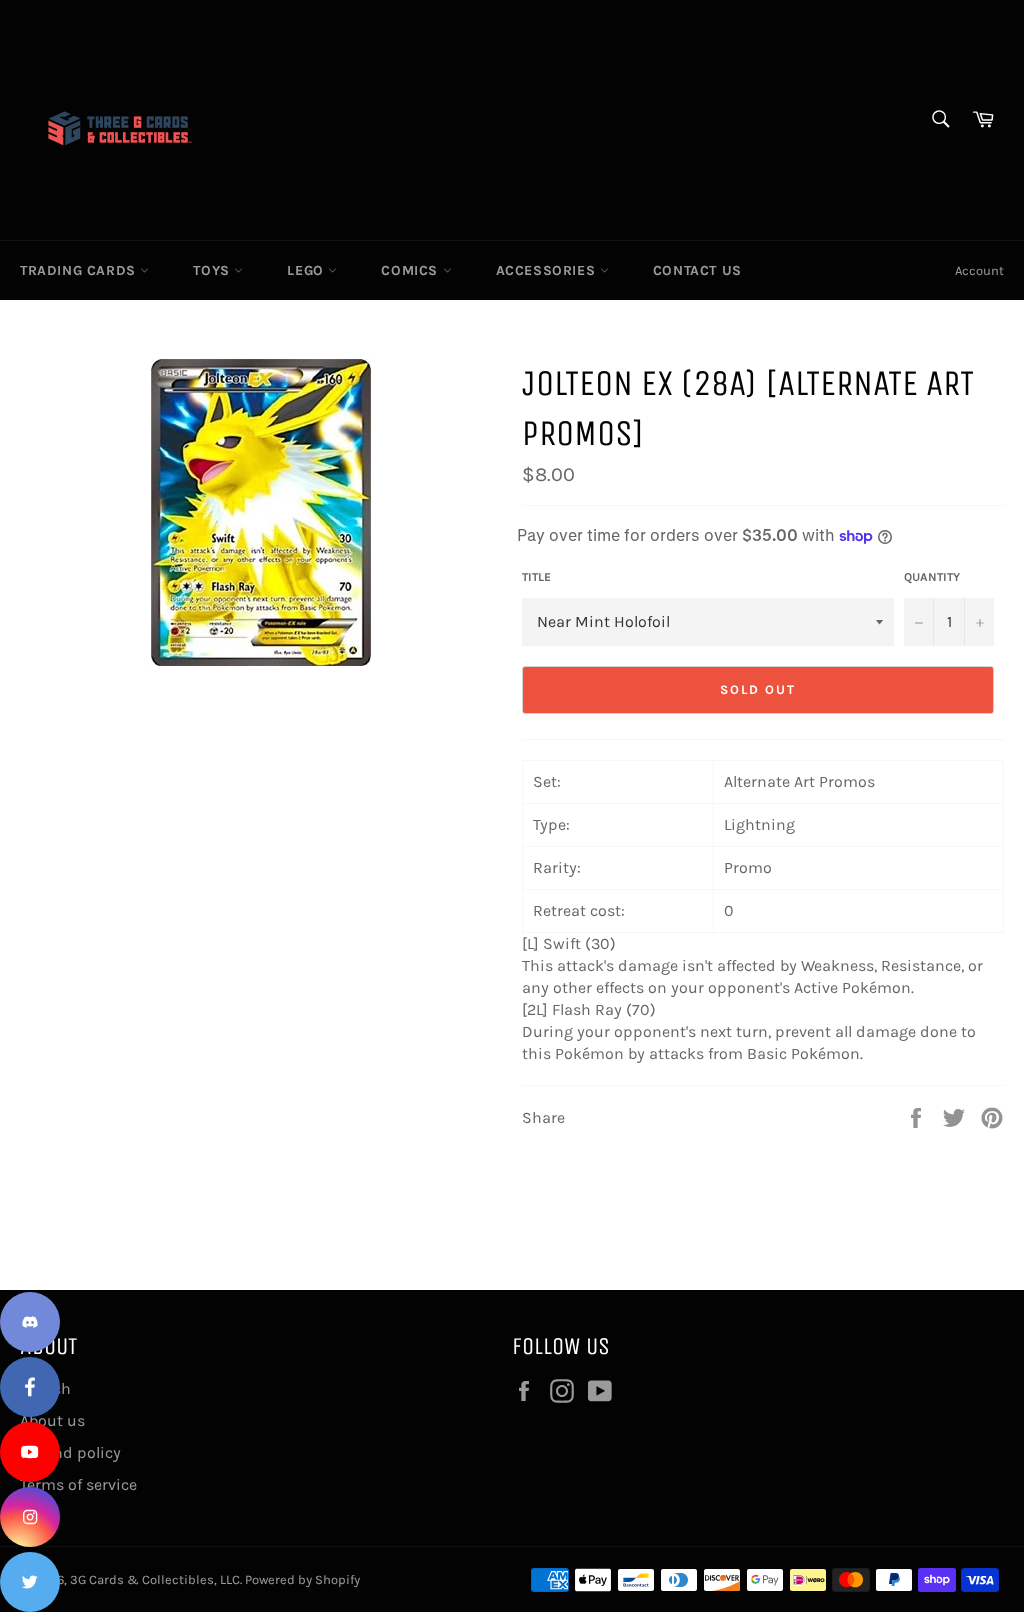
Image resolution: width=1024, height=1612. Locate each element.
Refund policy (70, 1452)
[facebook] (30, 1387)
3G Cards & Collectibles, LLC (155, 1579)
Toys (213, 270)
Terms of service (78, 1484)
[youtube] (30, 1452)
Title (536, 577)
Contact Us (697, 270)
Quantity (932, 577)
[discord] (30, 1322)
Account (979, 270)
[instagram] (30, 1517)
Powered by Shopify (302, 1579)
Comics (411, 270)
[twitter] (30, 1582)
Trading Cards (80, 270)
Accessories (548, 270)
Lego (307, 270)
